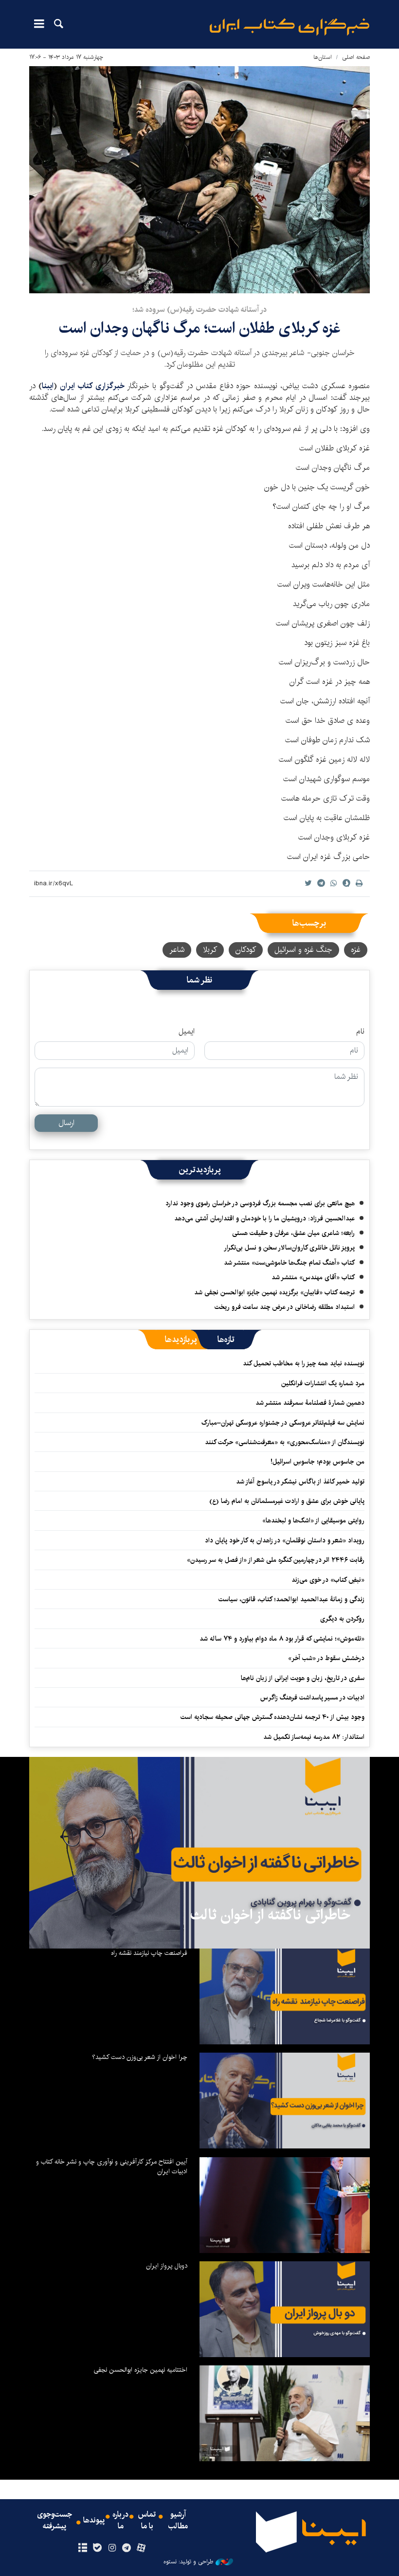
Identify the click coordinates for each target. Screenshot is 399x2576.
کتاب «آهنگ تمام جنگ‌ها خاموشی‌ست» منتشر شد (289, 1263)
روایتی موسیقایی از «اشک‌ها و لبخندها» (313, 1521)
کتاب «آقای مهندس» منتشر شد (313, 1277)
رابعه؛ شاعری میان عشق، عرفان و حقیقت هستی (293, 1233)
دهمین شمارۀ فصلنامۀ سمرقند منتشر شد (310, 1403)
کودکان (246, 950)
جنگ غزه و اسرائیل (303, 950)
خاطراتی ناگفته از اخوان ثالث (270, 1915)
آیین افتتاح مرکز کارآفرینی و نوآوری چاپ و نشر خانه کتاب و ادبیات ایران (112, 2166)
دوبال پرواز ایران (167, 2266)
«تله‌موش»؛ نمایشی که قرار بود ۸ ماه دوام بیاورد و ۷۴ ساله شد (282, 1639)
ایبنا (290, 27)
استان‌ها (323, 57)
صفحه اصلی (356, 57)
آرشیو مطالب (178, 2521)
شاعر (177, 950)
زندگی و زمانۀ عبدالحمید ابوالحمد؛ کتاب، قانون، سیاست (291, 1599)
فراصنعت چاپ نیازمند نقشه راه (149, 1953)
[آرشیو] (82, 2548)
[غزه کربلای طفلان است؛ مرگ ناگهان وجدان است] (199, 180)
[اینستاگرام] (112, 2548)
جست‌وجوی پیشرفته (54, 2521)
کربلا (210, 950)
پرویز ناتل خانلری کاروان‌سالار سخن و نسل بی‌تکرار (289, 1248)
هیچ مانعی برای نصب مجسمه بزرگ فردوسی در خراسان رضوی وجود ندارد (260, 1203)
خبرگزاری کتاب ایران (92, 386)
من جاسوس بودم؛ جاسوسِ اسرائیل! (317, 1462)
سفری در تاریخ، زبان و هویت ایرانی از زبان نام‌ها (303, 1678)
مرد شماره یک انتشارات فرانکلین (323, 1383)
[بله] (97, 2548)
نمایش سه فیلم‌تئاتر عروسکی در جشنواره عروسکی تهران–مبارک (283, 1423)
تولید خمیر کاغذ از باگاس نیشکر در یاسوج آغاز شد (300, 1482)
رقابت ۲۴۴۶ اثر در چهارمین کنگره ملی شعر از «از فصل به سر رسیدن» (276, 1560)
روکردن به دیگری (342, 1619)
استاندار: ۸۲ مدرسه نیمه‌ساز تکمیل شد (314, 1737)
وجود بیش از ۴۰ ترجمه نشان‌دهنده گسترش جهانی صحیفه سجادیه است (272, 1717)
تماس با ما (147, 2521)
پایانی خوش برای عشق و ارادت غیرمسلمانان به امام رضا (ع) (287, 1501)
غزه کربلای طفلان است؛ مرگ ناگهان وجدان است (200, 328)
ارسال (66, 1123)
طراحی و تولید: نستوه (188, 2562)
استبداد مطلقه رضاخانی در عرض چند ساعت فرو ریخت (285, 1307)
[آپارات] (141, 2548)
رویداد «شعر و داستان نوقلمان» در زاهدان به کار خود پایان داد (285, 1540)
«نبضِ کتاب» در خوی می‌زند (328, 1580)
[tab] (226, 1340)
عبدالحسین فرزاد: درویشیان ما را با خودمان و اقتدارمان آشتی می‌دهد (264, 1218)
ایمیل (187, 1032)
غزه (356, 950)
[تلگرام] (127, 2548)
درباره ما (120, 2521)
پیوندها (94, 2521)
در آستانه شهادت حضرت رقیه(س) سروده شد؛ (199, 310)
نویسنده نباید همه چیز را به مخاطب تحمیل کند (304, 1363)
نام (360, 1032)
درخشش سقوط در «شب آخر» (326, 1658)
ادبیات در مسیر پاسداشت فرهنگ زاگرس (312, 1698)
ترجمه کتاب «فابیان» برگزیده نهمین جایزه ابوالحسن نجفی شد (274, 1292)
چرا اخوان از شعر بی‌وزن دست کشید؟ (140, 2057)
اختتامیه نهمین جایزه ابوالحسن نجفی (140, 2370)
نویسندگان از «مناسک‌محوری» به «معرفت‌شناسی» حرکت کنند (285, 1442)
